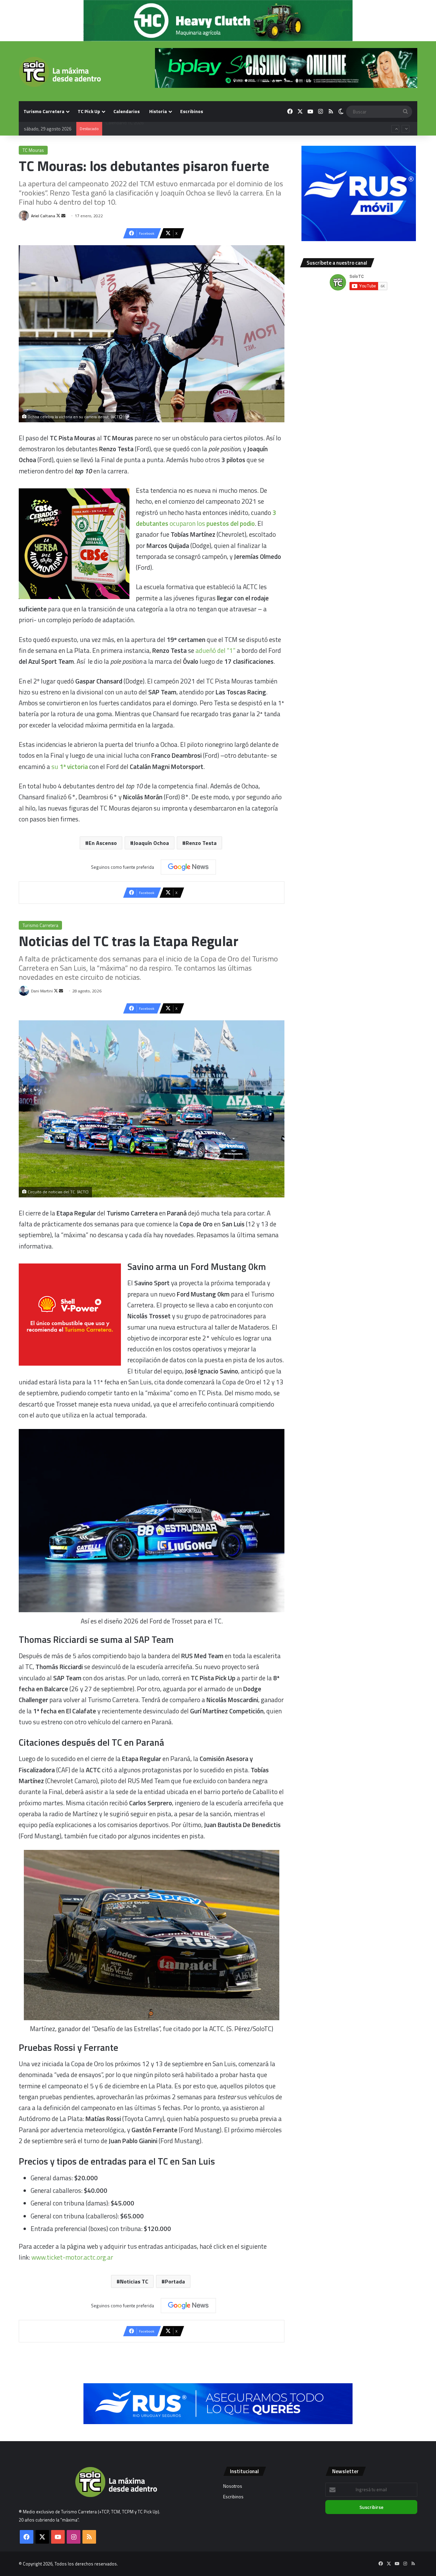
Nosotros (233, 2486)
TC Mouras (33, 150)
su (70, 766)
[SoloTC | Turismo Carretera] (60, 72)
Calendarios (127, 111)
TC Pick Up (89, 111)
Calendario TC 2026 (124, 135)
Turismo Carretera (44, 111)
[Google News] (188, 867)
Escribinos (192, 111)
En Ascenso (103, 843)
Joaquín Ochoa (151, 843)
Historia (158, 111)
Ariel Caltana (43, 216)
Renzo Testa (201, 843)
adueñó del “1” (215, 650)
